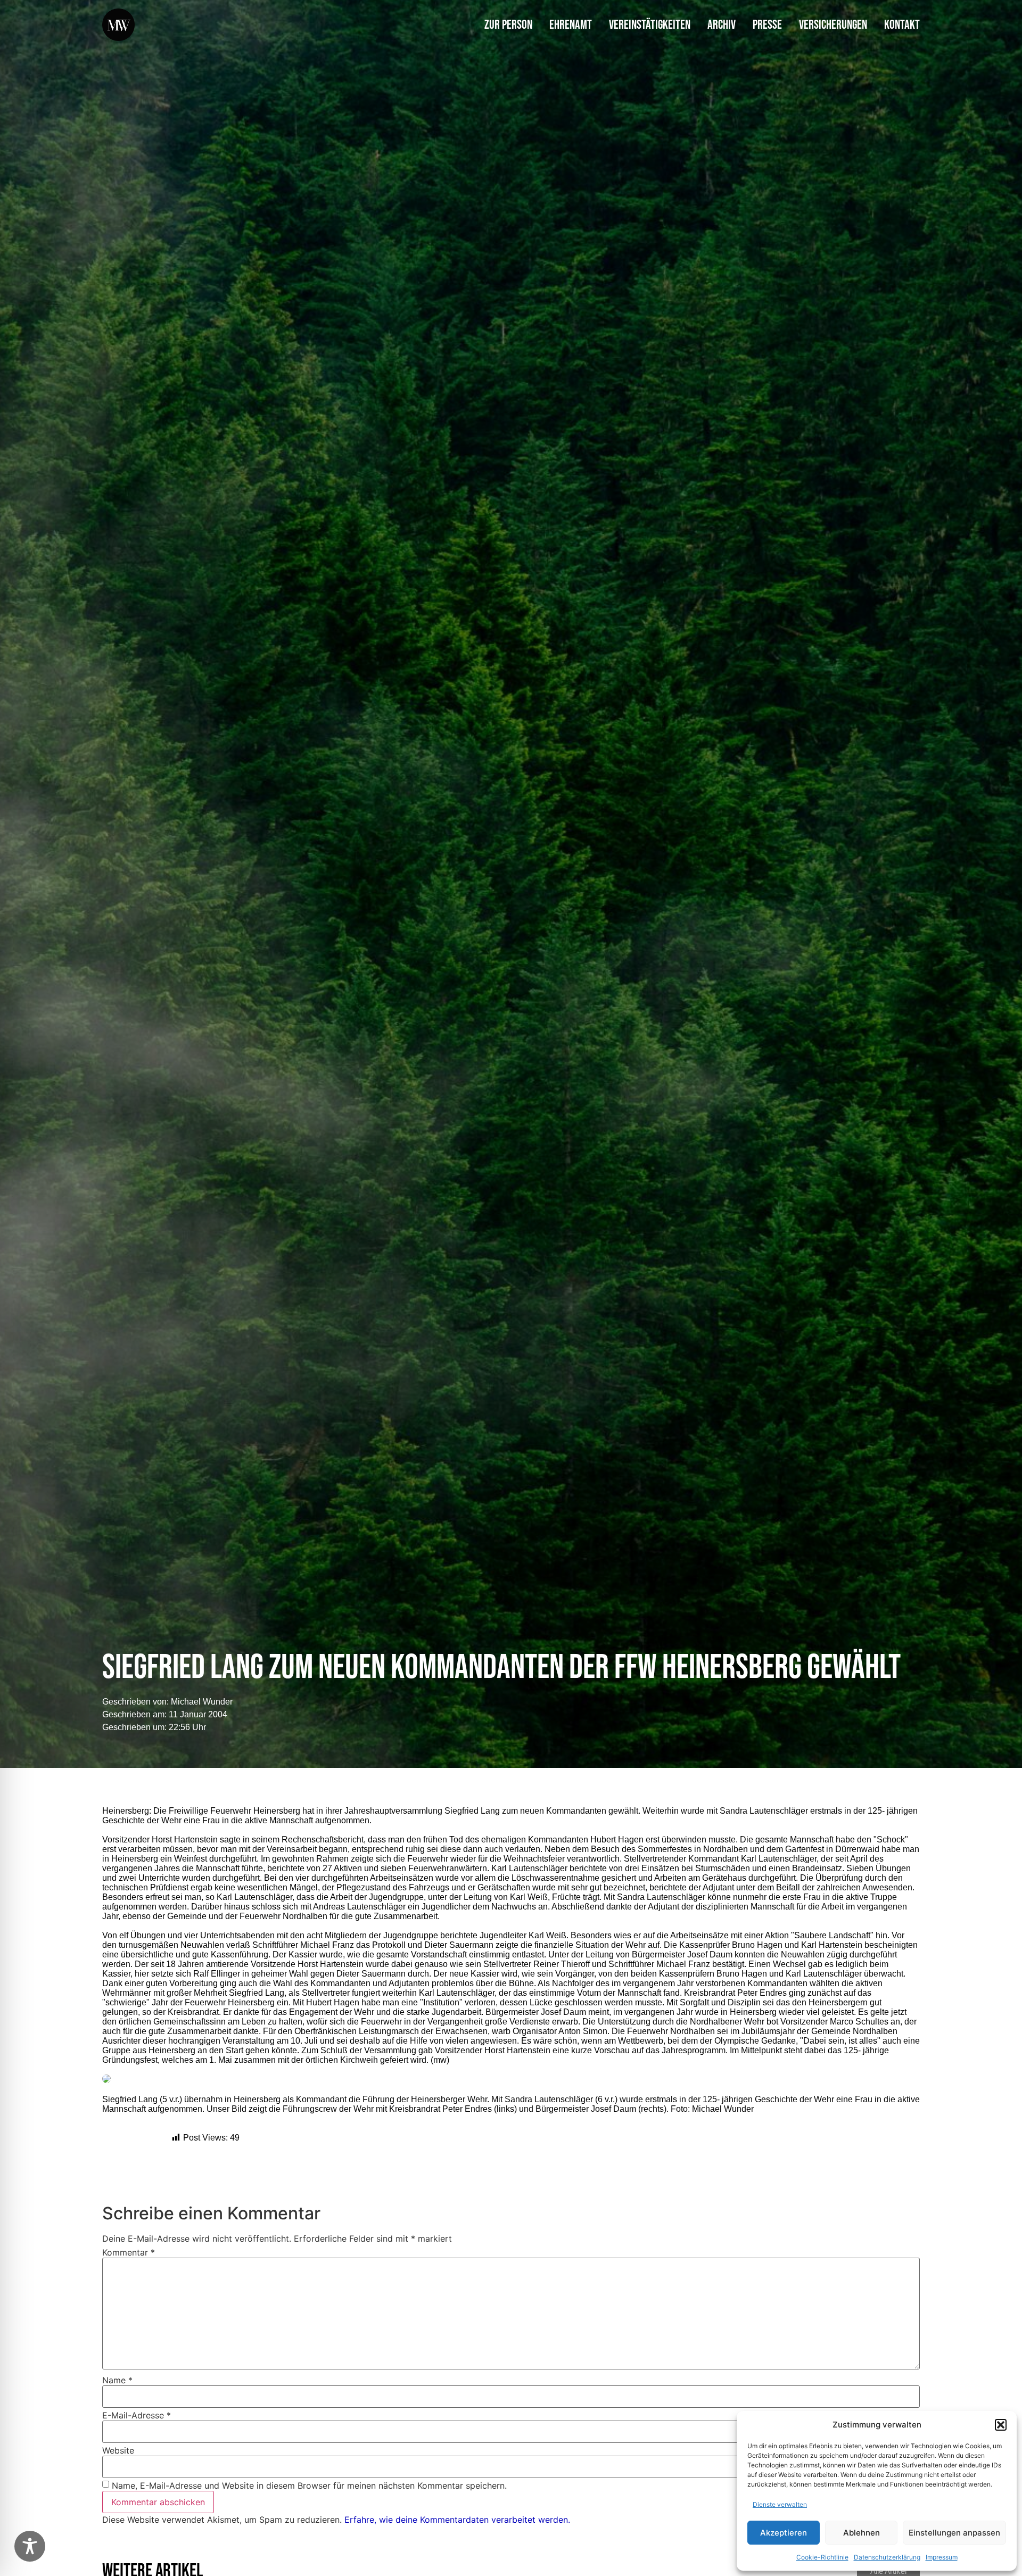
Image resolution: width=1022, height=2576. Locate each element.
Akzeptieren (784, 2533)
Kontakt (902, 25)
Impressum (942, 2557)
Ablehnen (862, 2533)
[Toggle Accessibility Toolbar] (30, 2546)
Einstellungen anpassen (954, 2533)
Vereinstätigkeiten (650, 25)
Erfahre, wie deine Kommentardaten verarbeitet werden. (457, 2520)
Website (118, 2450)
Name (117, 2380)
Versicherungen (833, 25)
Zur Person (508, 25)
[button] (1001, 2425)
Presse (767, 25)
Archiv (722, 25)
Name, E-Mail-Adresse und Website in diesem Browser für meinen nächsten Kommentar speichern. (309, 2486)
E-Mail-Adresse (137, 2415)
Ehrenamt (571, 25)
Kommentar (129, 2252)
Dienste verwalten (780, 2504)
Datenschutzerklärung (887, 2557)
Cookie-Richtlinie (822, 2557)
